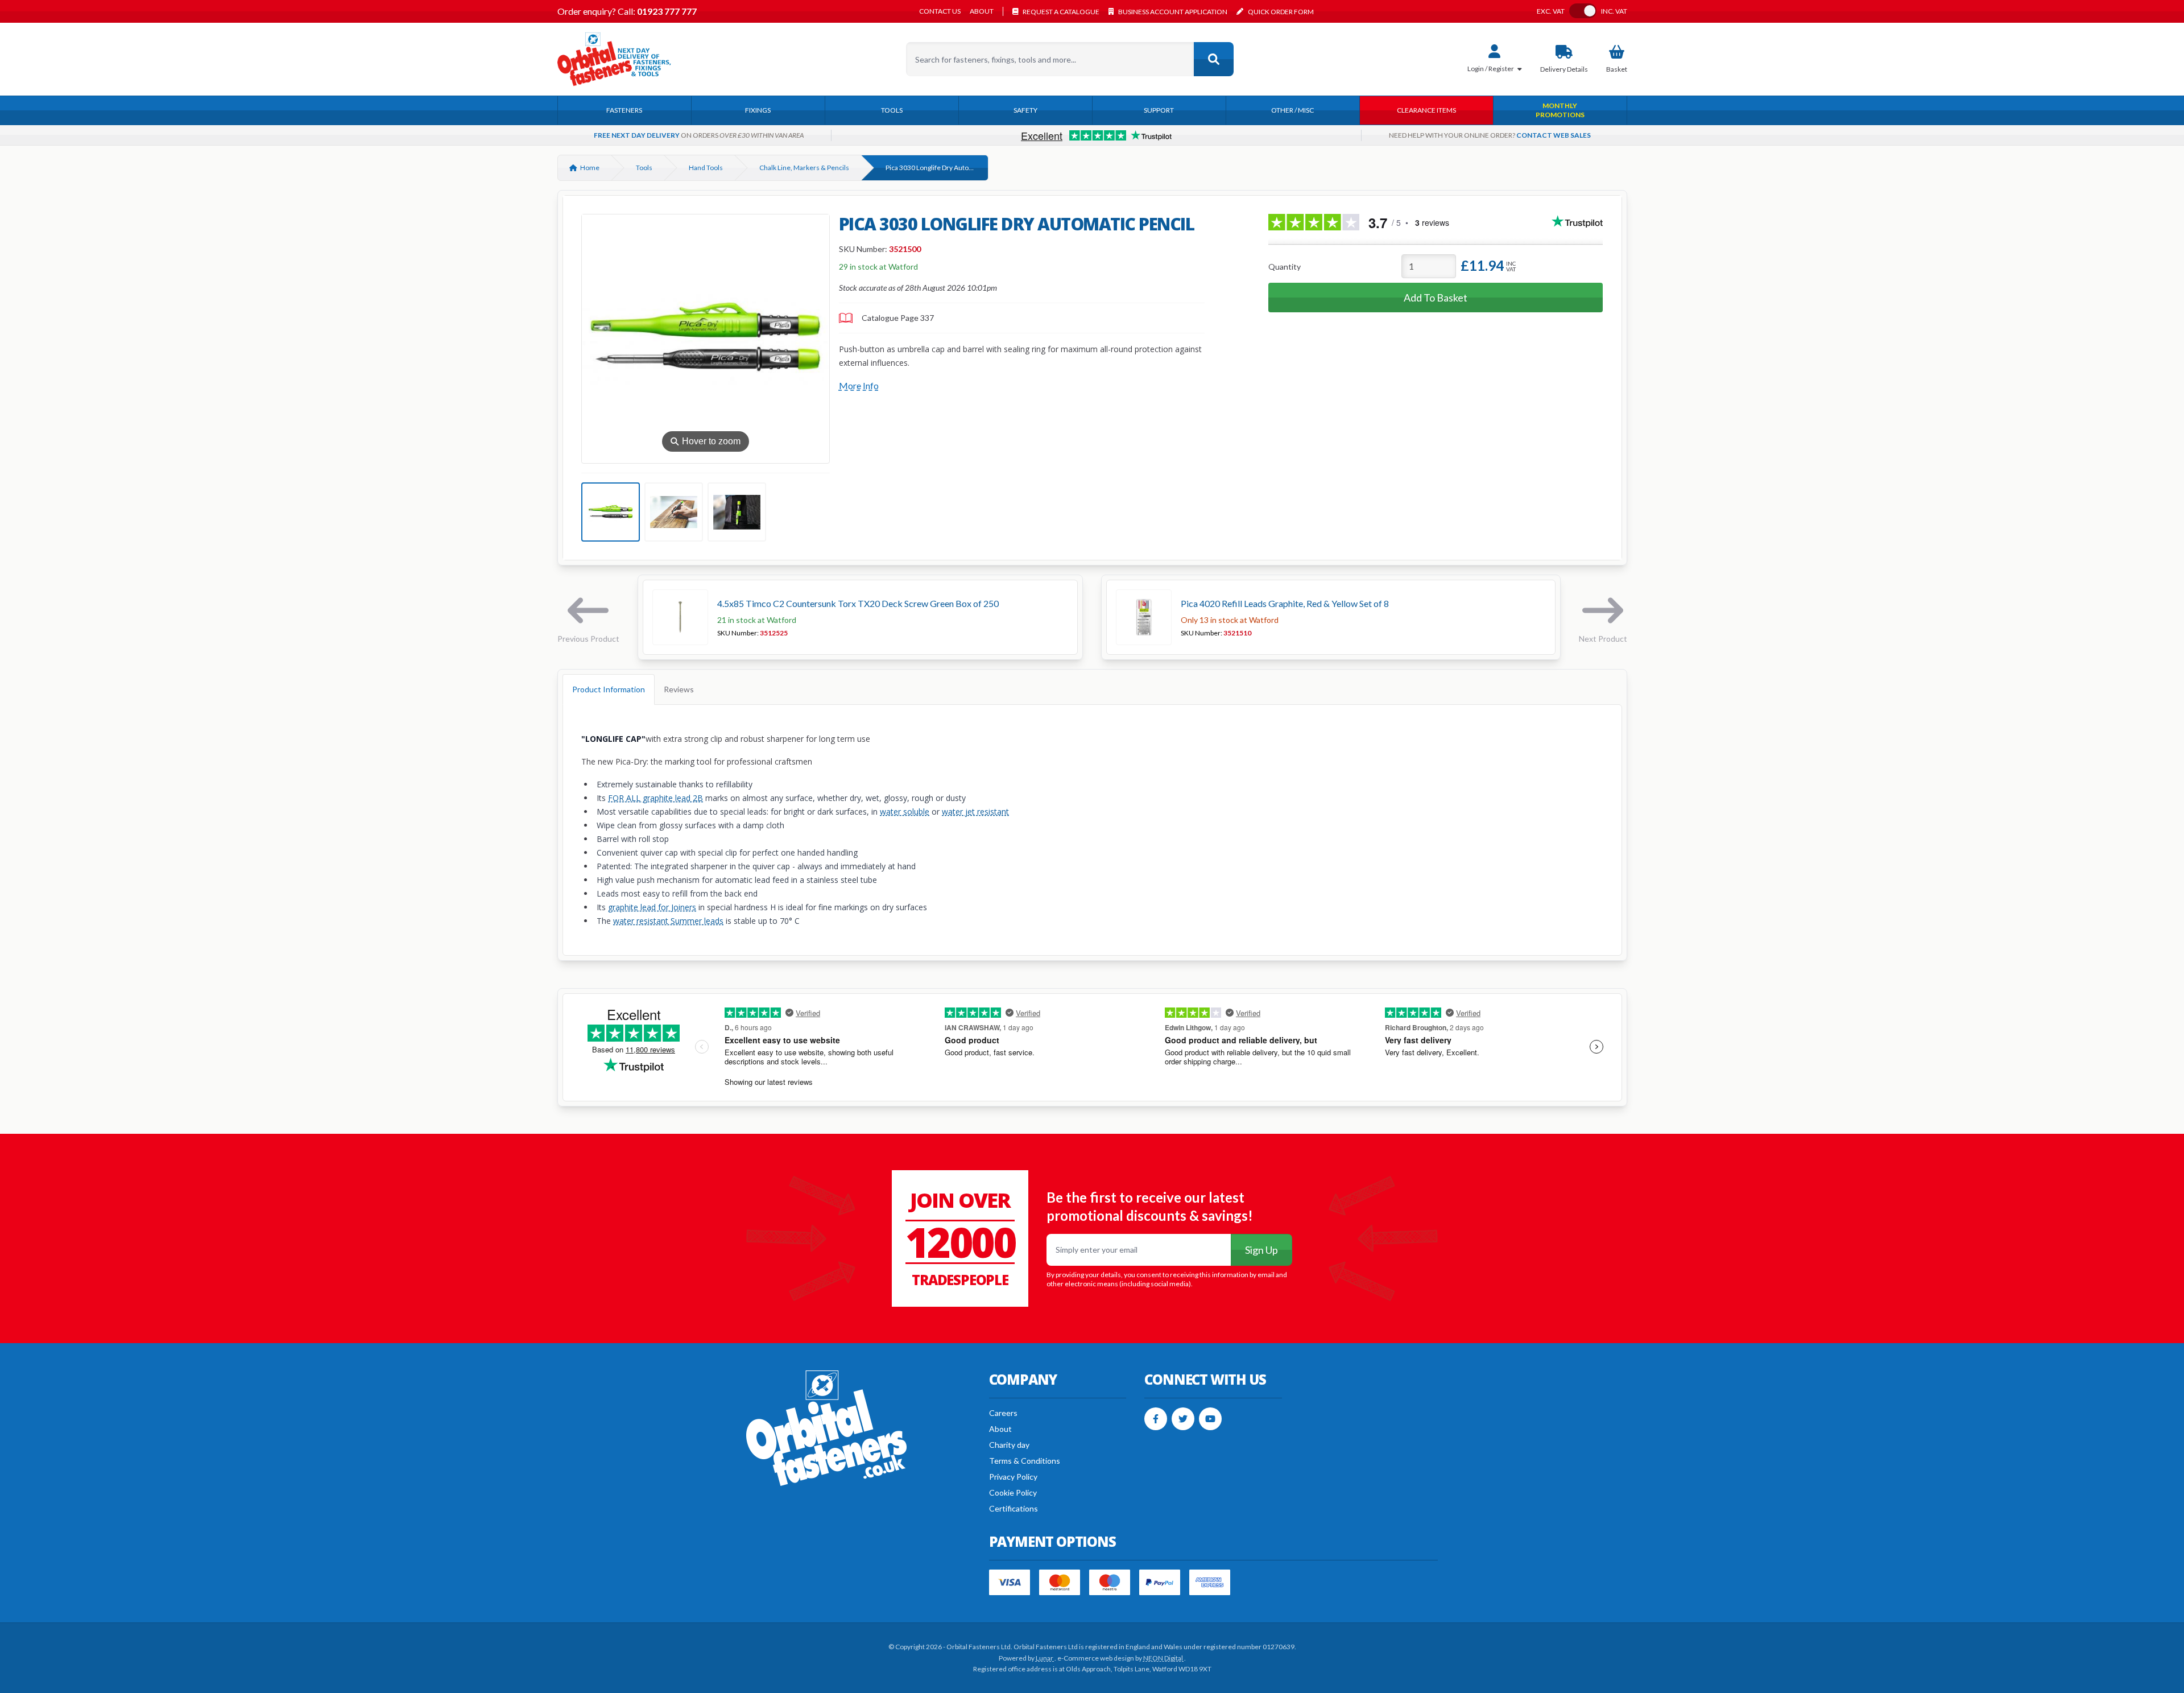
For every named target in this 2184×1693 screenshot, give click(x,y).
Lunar (1045, 1658)
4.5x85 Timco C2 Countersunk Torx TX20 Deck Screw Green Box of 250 (858, 603)
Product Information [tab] (609, 689)
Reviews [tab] (679, 689)
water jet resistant (975, 812)
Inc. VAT (1614, 11)
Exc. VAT (1551, 11)
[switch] (1583, 11)
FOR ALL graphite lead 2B (655, 798)
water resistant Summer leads (668, 921)
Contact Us (940, 11)
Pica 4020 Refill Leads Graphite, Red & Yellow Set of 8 (1285, 603)
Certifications (1014, 1508)
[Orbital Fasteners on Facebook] (1156, 1419)
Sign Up (1261, 1250)
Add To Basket (1436, 298)
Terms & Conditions (1025, 1461)
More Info (859, 385)
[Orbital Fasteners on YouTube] (1210, 1419)
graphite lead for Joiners (652, 907)
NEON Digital (1164, 1658)
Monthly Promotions (1560, 110)
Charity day (1009, 1445)
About (982, 11)
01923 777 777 (666, 11)
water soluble (905, 812)
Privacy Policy (1013, 1477)
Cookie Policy (1013, 1492)
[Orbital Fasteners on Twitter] (1183, 1419)
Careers (1003, 1413)
